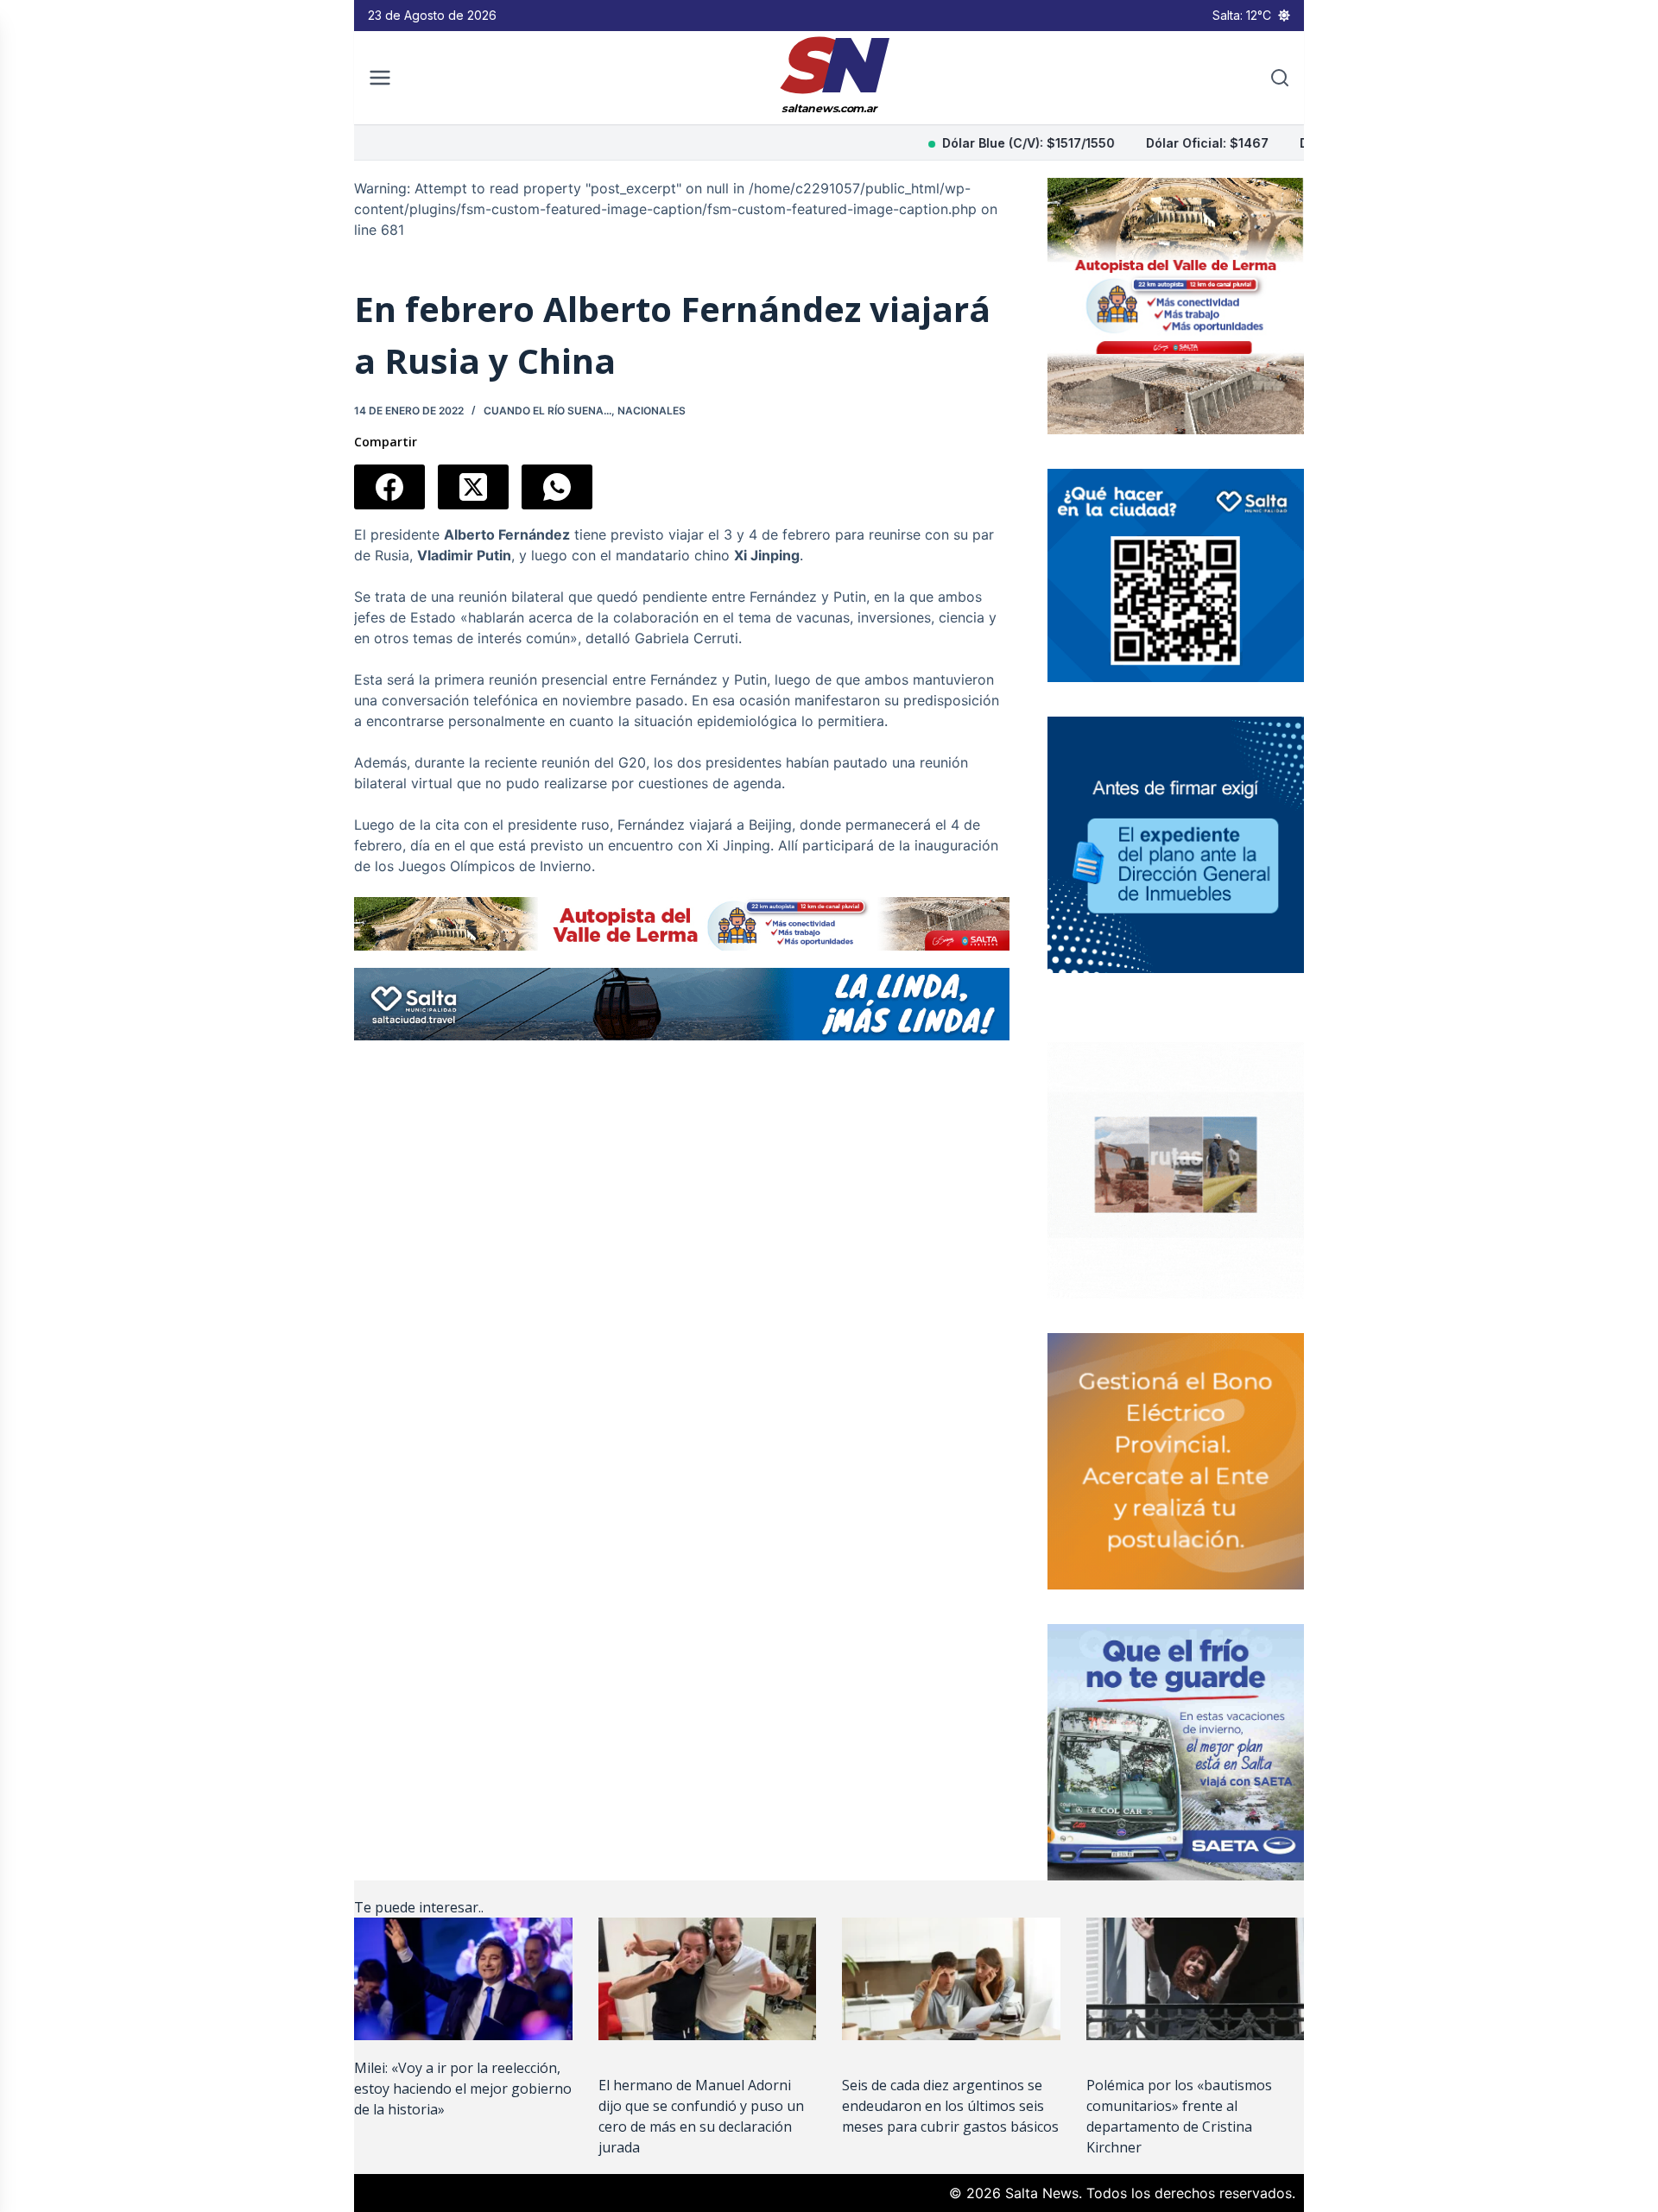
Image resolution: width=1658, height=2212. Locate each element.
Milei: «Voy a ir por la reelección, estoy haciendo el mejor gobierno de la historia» (463, 2089)
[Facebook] (389, 487)
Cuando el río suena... (547, 411)
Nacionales (652, 411)
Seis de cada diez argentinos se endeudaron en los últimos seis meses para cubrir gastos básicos (950, 2106)
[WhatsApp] (557, 487)
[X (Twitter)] (473, 487)
